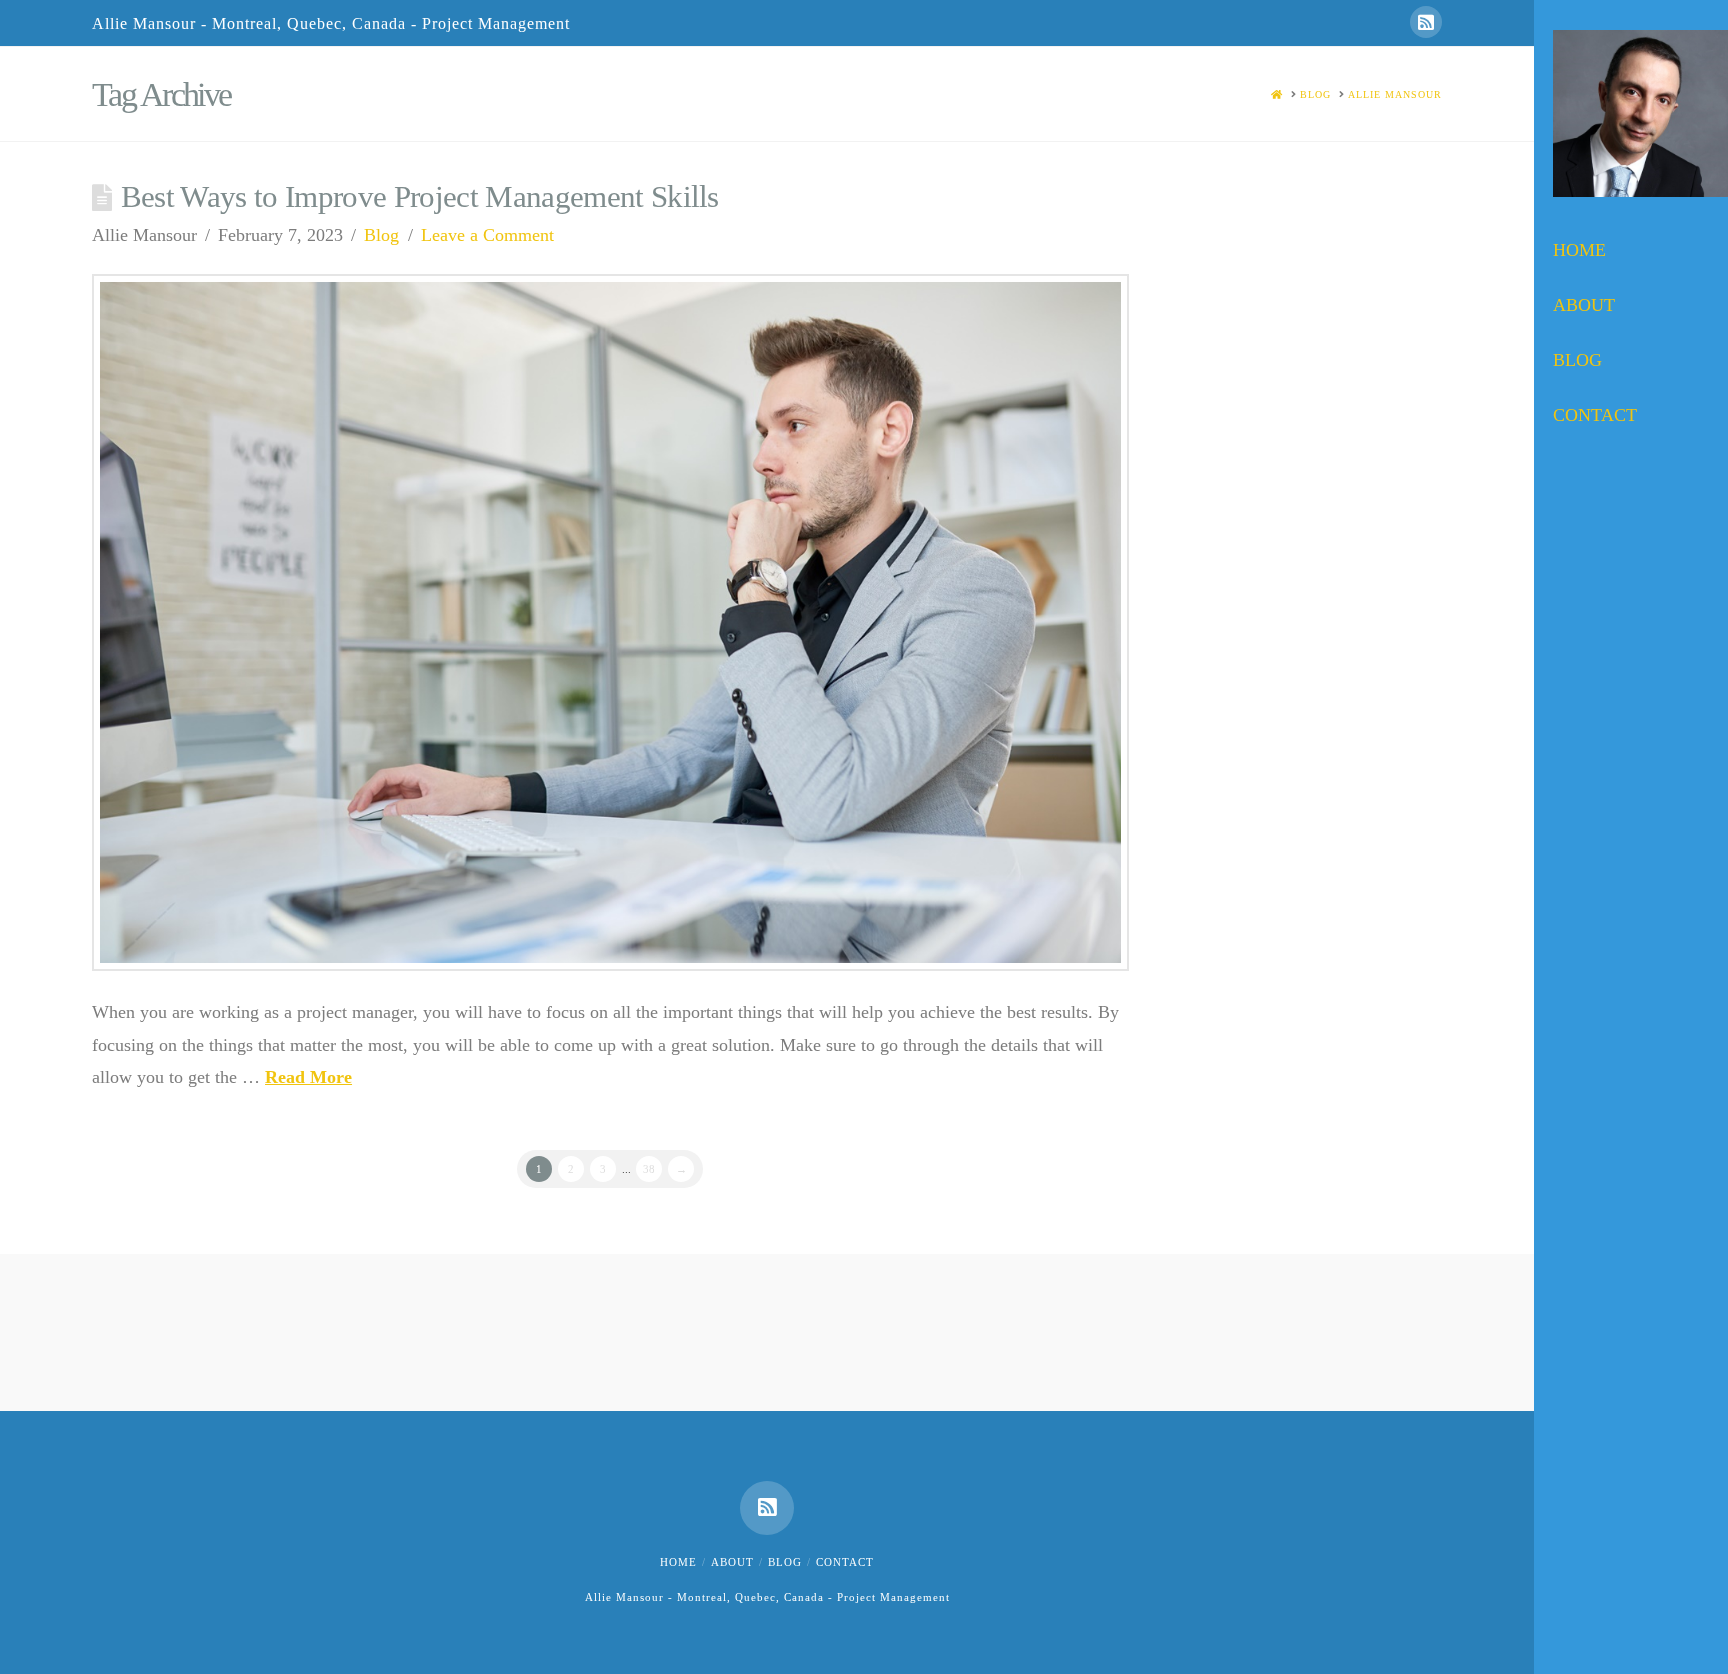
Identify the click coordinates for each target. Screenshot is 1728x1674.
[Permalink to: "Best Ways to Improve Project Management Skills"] (610, 622)
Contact (845, 1562)
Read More (308, 1077)
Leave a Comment (487, 235)
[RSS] (1426, 22)
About (732, 1562)
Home (678, 1562)
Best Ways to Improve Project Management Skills (420, 197)
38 (649, 1169)
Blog (381, 235)
